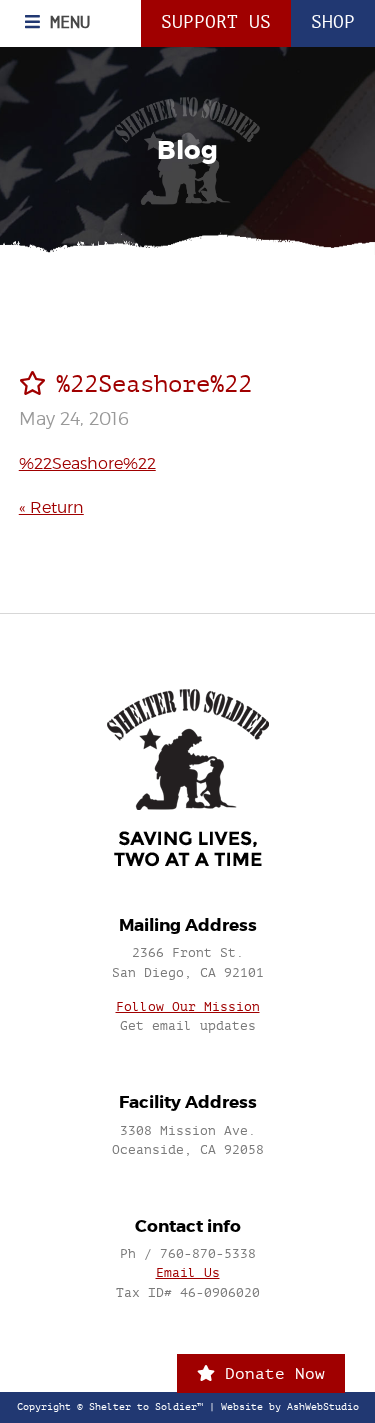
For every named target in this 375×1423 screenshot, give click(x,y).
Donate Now (270, 1373)
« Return (51, 507)
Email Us (188, 1272)
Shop (333, 22)
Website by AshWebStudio (290, 1407)
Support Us (216, 22)
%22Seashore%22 (87, 463)
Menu (65, 22)
